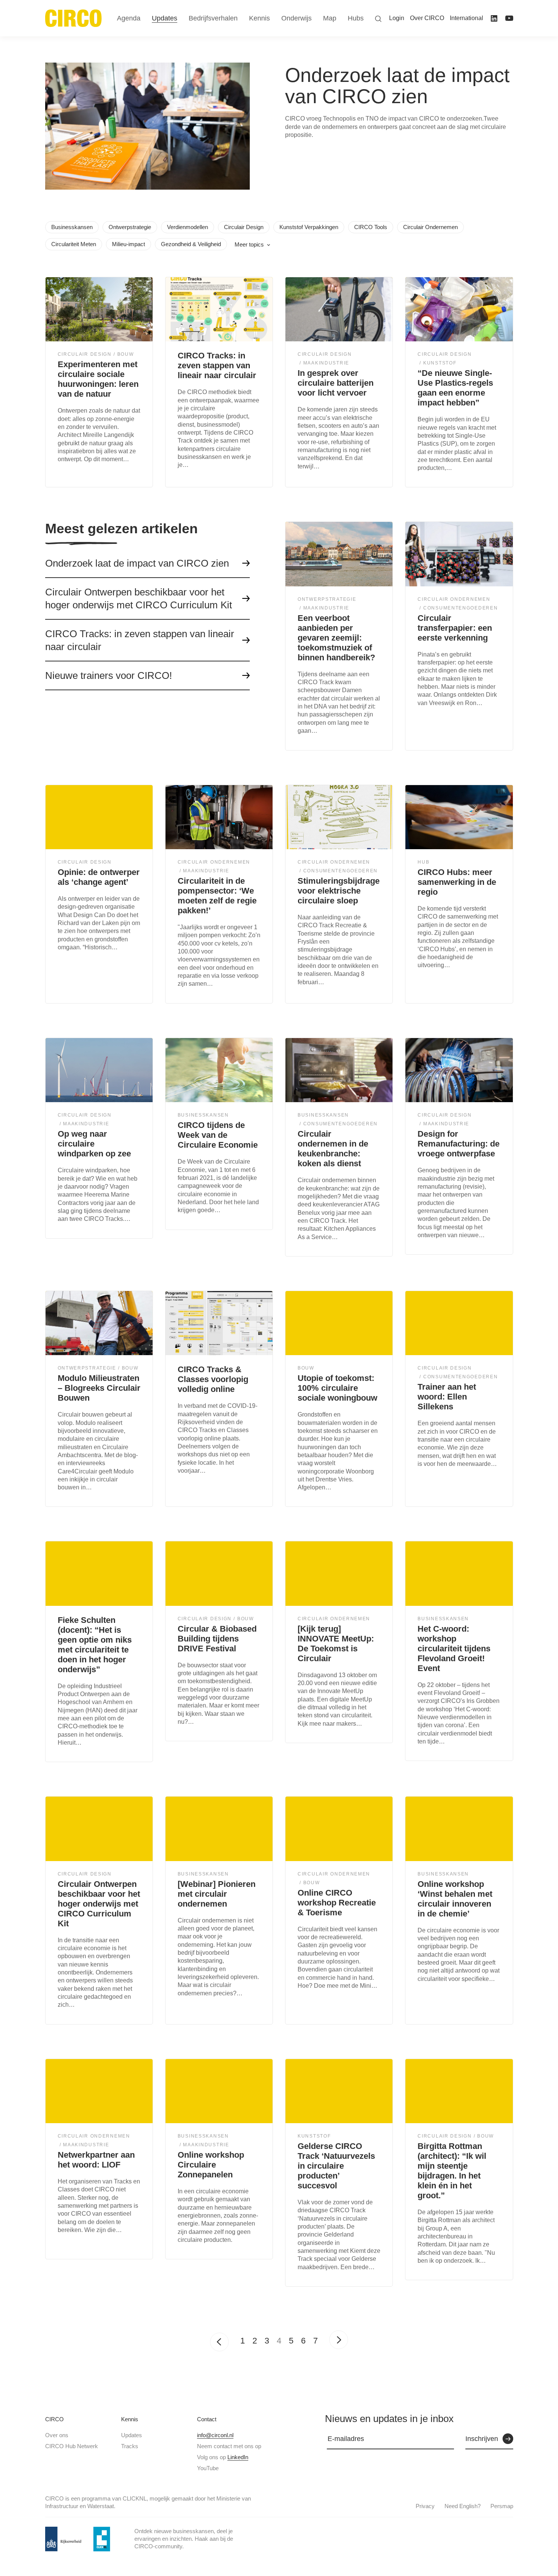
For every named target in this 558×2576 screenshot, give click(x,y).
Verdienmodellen (188, 227)
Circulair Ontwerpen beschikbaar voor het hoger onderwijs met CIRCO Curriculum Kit (139, 598)
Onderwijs (296, 18)
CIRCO (54, 2419)
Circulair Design (244, 227)
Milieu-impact (128, 244)
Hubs (356, 18)
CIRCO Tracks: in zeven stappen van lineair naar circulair (140, 640)
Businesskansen (72, 227)
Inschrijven (482, 2439)
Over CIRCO (427, 18)
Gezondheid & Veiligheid (191, 244)
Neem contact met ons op (229, 2446)
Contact (207, 2419)
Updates (132, 2435)
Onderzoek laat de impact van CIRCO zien (137, 563)
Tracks (130, 2446)
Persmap (502, 2506)
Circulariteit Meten (74, 244)
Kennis (130, 2419)
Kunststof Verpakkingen (309, 227)
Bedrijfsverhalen (213, 18)
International (467, 18)
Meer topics (249, 244)
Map (330, 18)
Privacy (425, 2506)
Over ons (57, 2435)
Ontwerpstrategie (130, 227)
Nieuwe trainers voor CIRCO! (109, 675)
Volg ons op (223, 2457)
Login (397, 18)
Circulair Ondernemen (430, 227)
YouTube (208, 2468)
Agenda (129, 18)
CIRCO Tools (371, 227)
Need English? (463, 2506)
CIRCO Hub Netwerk (72, 2446)
